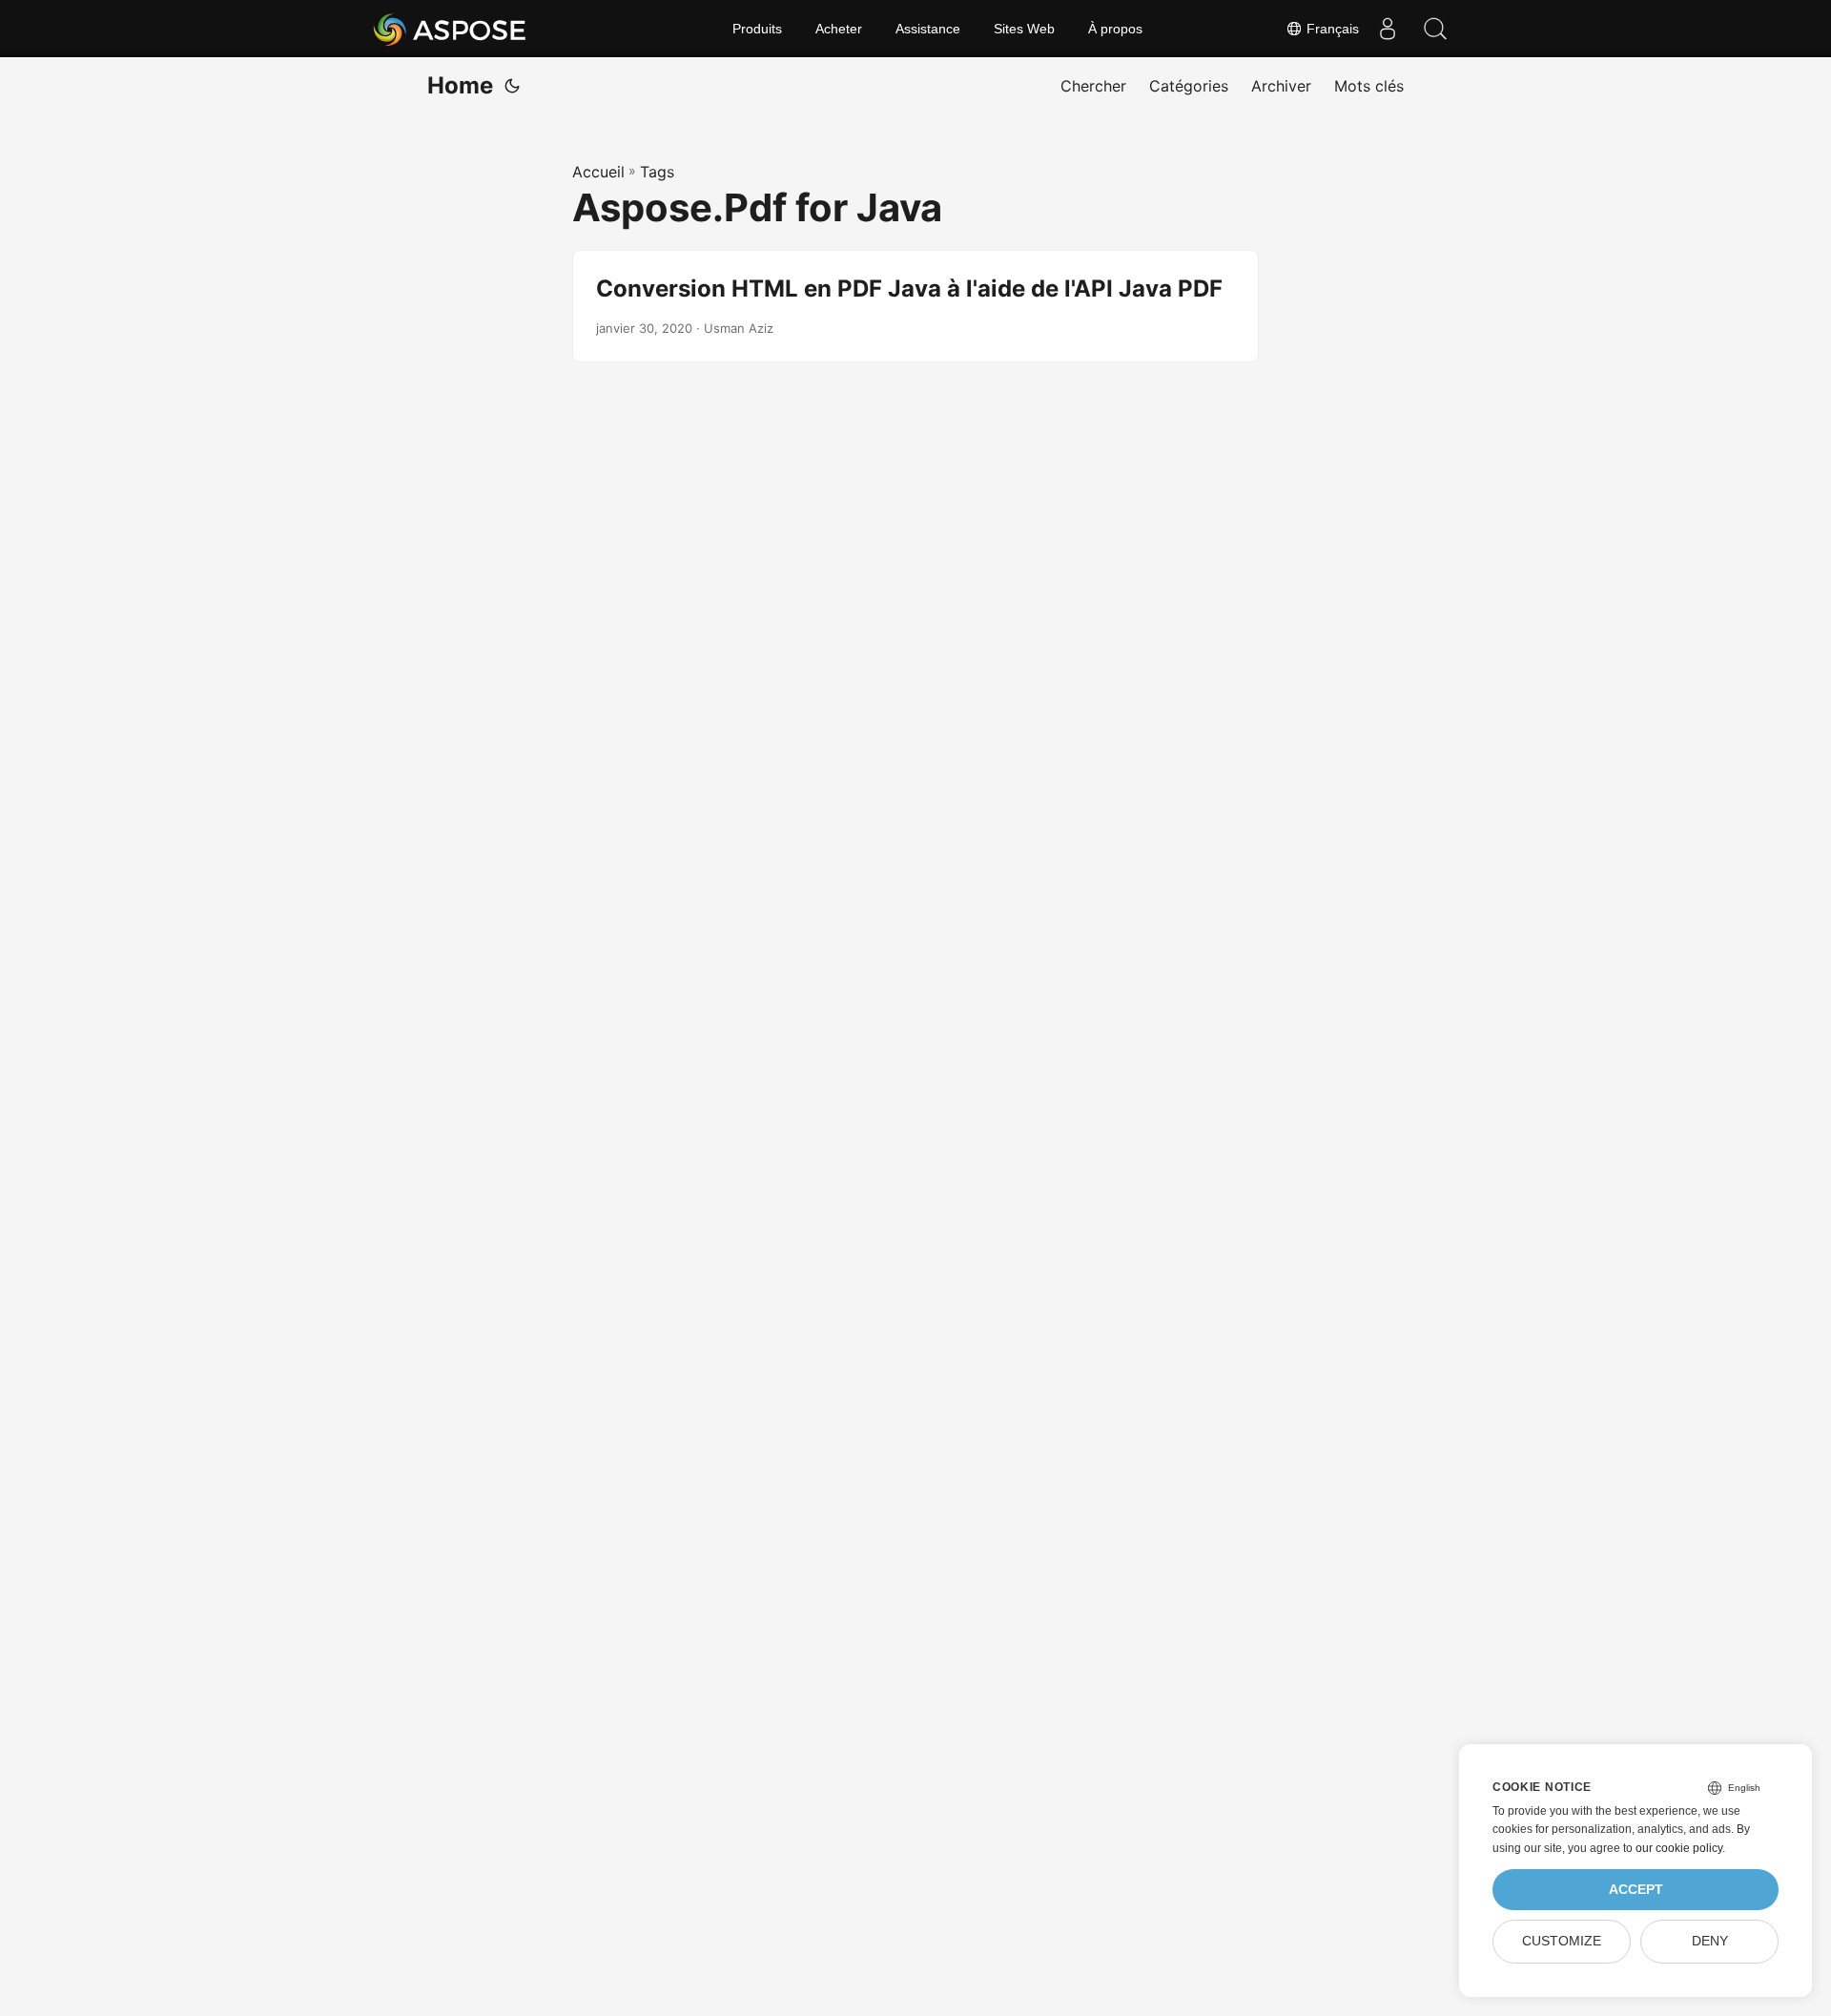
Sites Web (1024, 29)
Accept (1636, 1890)
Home (460, 85)
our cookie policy (1679, 1848)
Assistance (928, 29)
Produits (757, 29)
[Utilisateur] (1388, 29)
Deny (1710, 1941)
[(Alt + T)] (512, 86)
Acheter (839, 29)
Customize (1562, 1941)
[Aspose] (451, 29)
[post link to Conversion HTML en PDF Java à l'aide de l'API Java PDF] (915, 306)
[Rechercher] (1435, 29)
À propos (1115, 29)
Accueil (598, 172)
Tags (657, 172)
